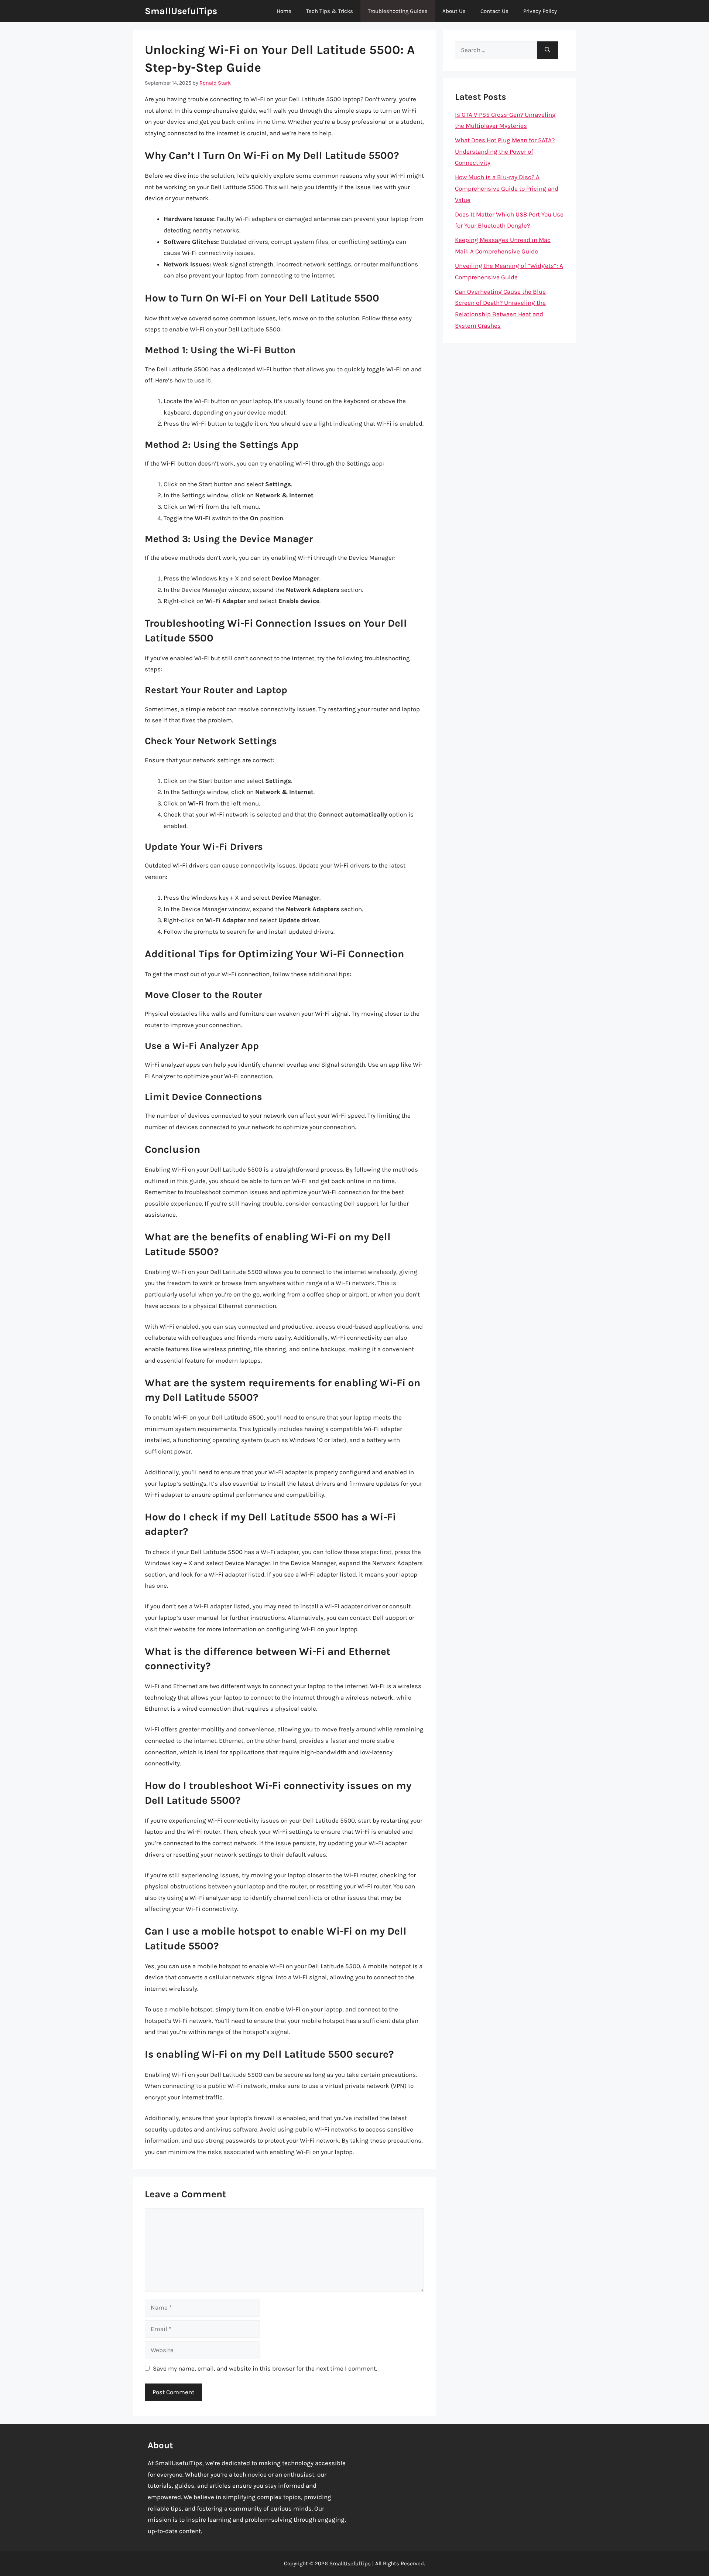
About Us (454, 11)
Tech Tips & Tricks (330, 11)
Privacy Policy (540, 11)
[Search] (547, 50)
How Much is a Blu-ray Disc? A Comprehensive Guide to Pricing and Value (507, 188)
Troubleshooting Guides (398, 11)
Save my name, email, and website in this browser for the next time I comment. (265, 2368)
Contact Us (494, 11)
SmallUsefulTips (181, 11)
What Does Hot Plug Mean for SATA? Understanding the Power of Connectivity (505, 151)
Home (284, 11)
